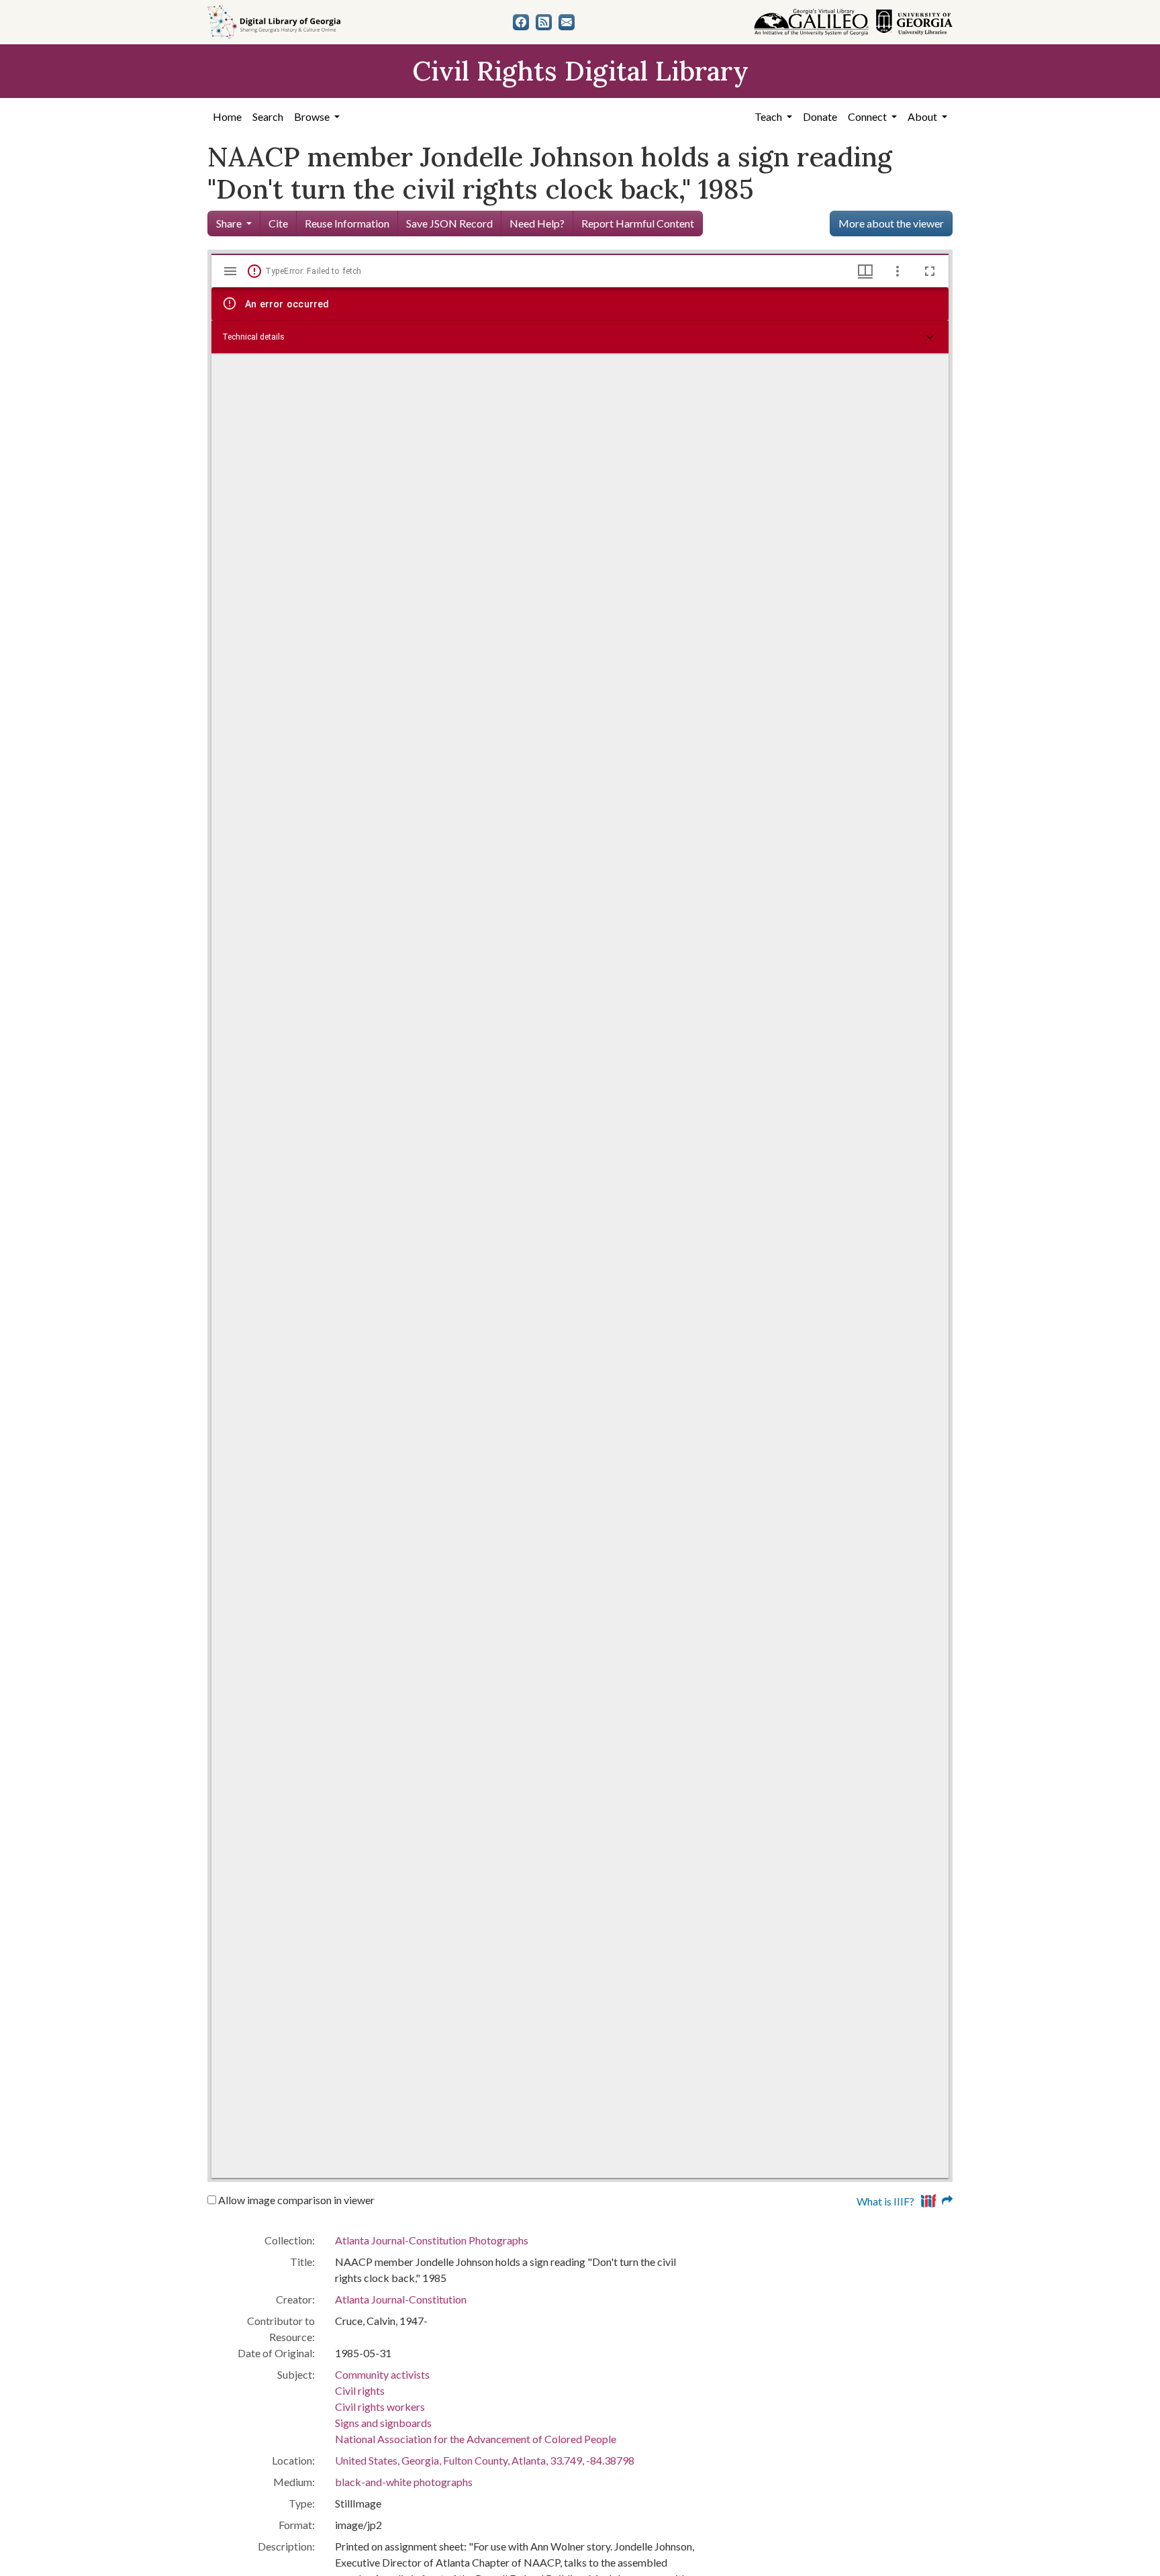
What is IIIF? (885, 2201)
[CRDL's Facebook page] (521, 22)
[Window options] (898, 271)
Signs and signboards (383, 2423)
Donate (820, 116)
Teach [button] (769, 116)
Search (268, 116)
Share (229, 223)
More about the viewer (891, 223)
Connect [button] (868, 116)
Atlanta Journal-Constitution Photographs (432, 2240)
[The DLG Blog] (544, 22)
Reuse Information (347, 223)
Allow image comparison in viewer (295, 2200)
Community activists (382, 2374)
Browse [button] (313, 116)
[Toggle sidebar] (230, 271)
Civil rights (360, 2390)
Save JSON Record (449, 223)
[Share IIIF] (936, 2200)
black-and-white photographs (404, 2482)
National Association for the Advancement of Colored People (476, 2439)
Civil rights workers (380, 2407)
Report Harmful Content (638, 223)
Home (227, 116)
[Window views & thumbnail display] (865, 271)
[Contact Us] (567, 22)
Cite (278, 223)
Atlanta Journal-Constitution (401, 2299)
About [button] (923, 116)
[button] (580, 337)
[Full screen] (930, 271)
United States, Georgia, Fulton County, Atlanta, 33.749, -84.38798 (485, 2460)
